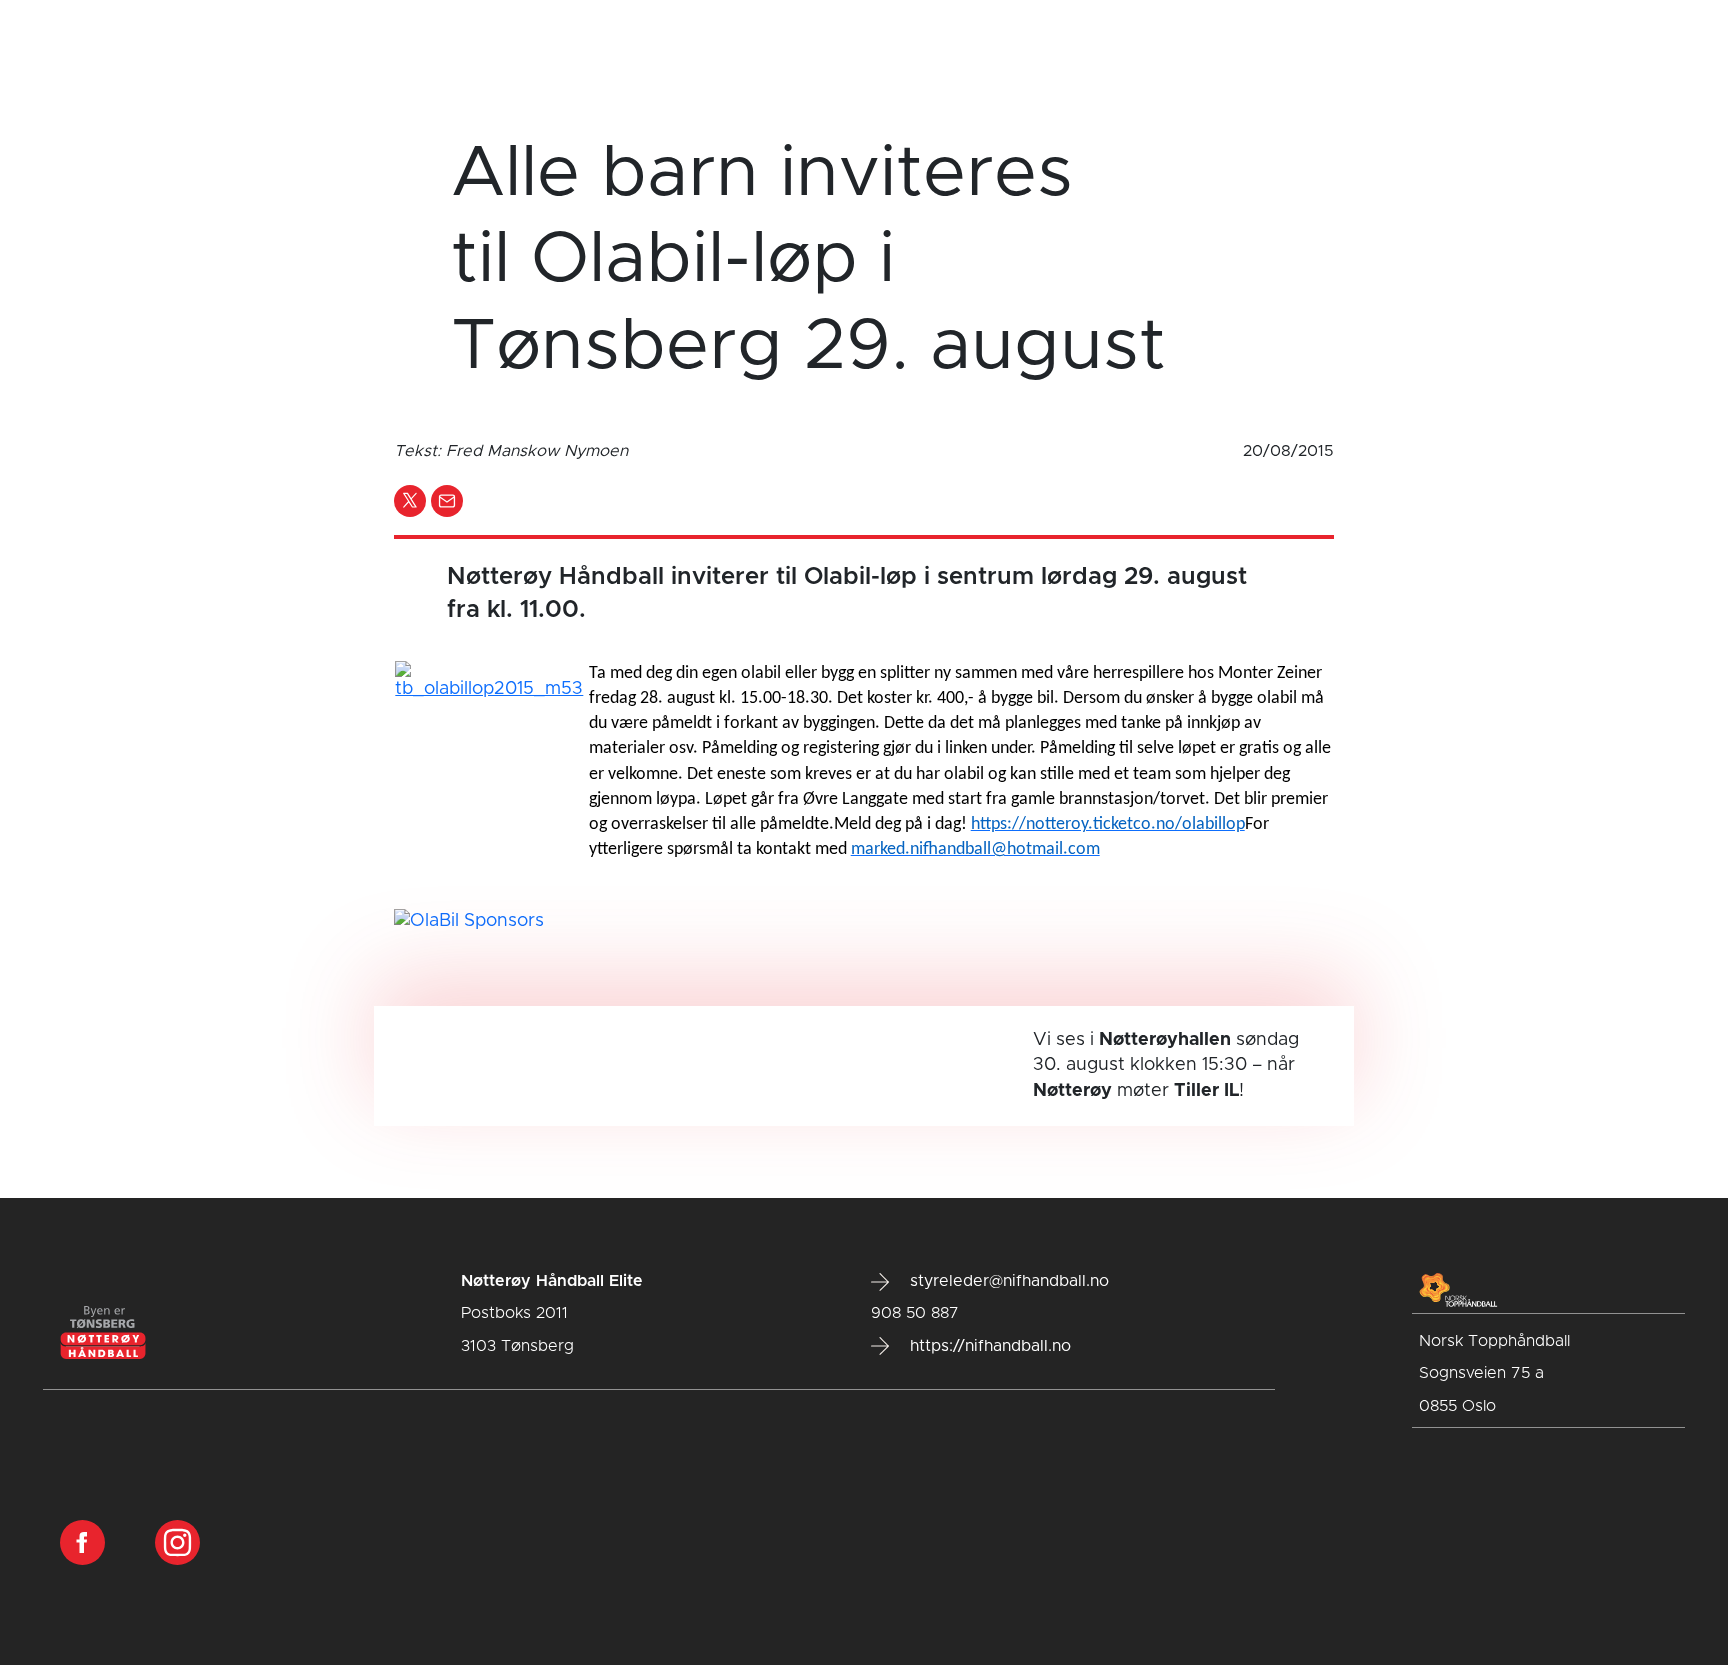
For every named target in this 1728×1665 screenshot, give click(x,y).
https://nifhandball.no (988, 1346)
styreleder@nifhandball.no (1007, 1281)
